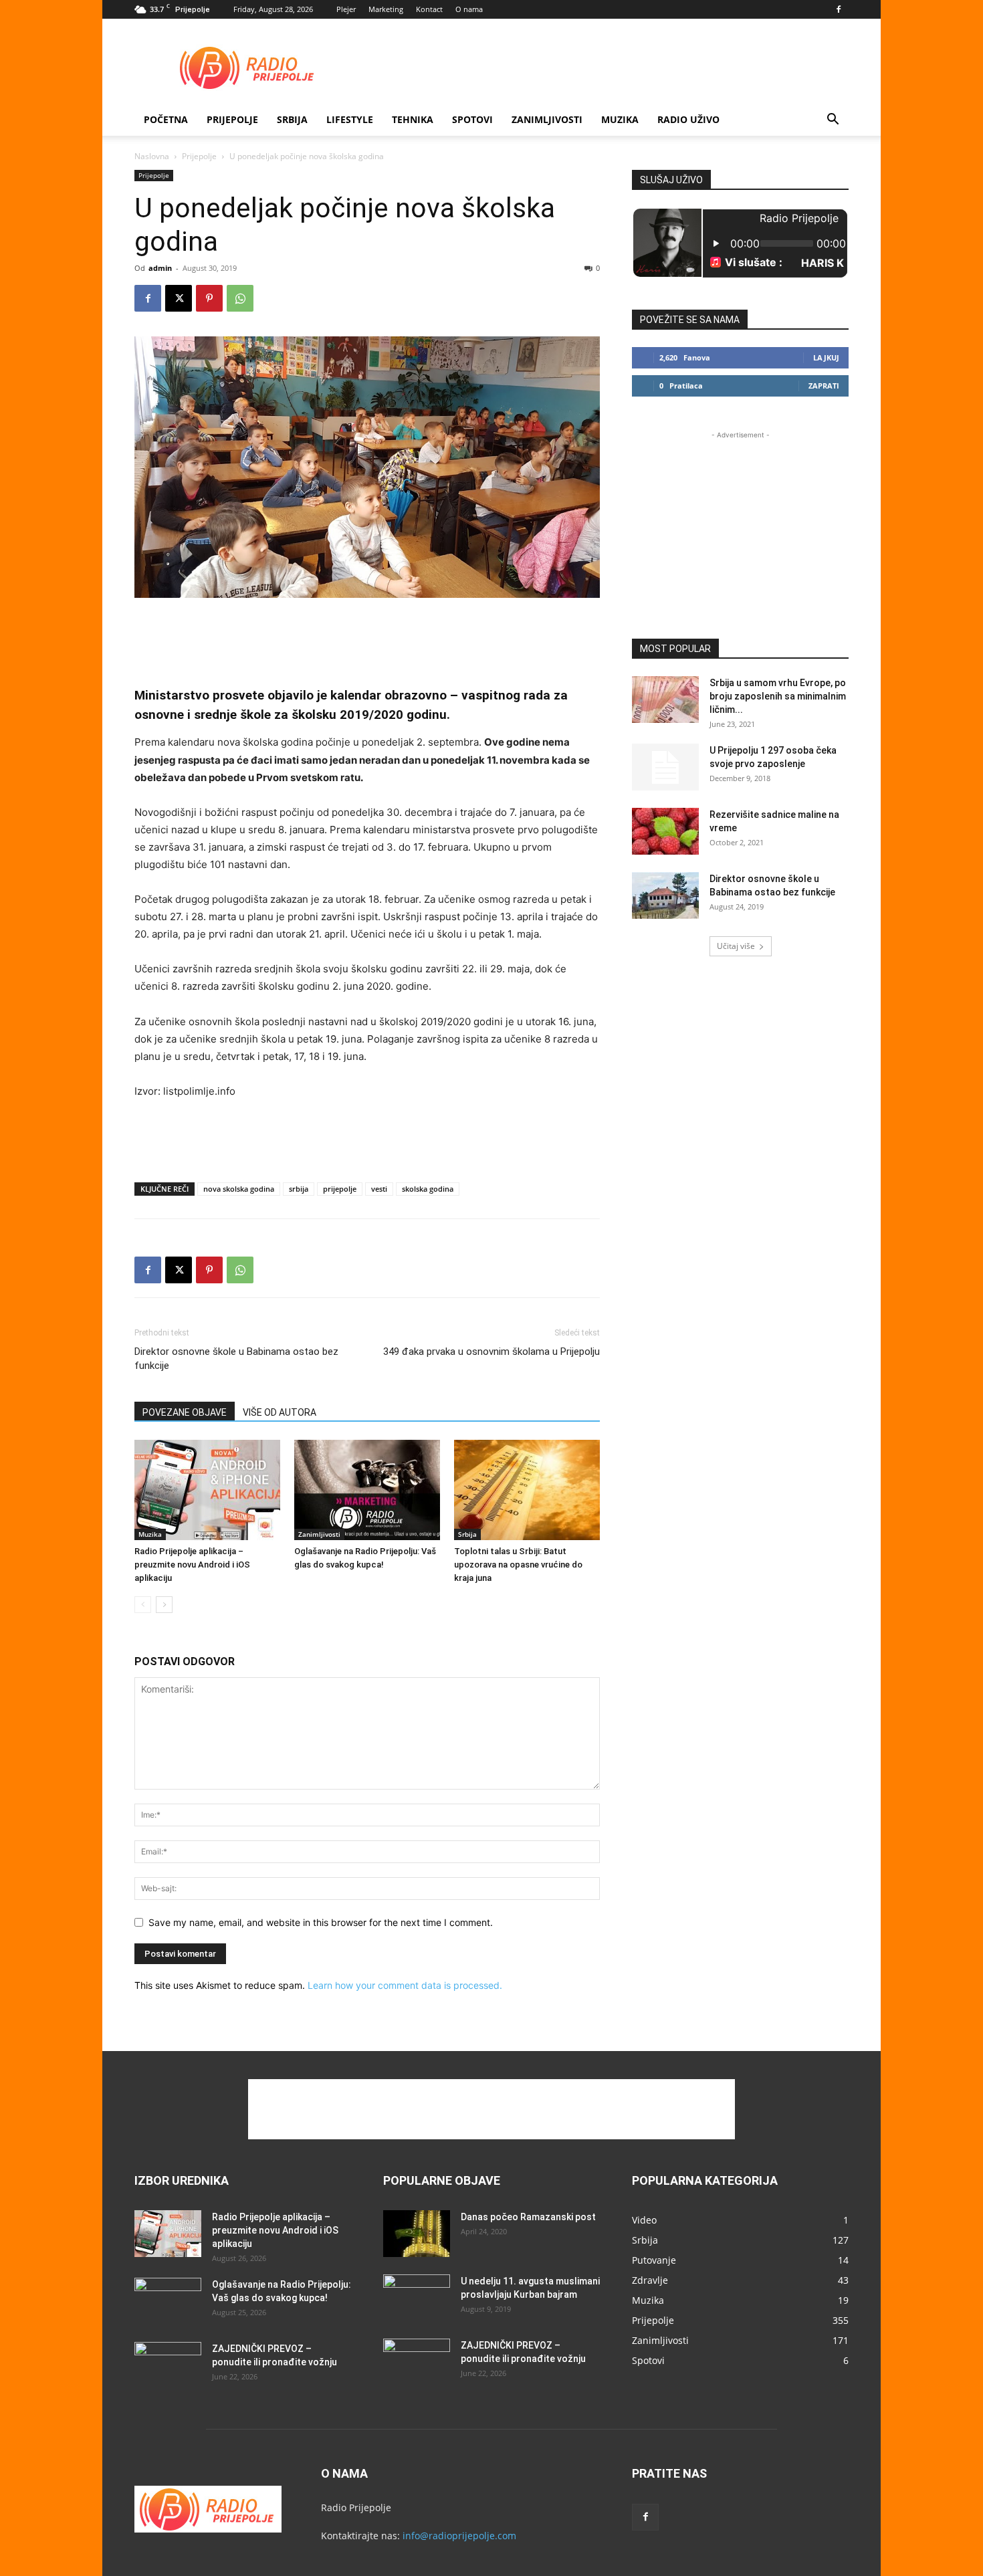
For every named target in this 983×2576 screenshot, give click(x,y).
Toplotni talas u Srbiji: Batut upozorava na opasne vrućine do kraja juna (518, 1565)
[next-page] (164, 1605)
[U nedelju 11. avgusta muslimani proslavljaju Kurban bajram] (417, 2298)
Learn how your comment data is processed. (405, 1985)
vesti (379, 1189)
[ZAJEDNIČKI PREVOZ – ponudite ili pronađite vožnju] (168, 2365)
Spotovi (472, 119)
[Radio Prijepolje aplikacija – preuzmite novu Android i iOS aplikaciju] (207, 1490)
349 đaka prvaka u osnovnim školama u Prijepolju (491, 1352)
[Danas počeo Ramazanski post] (417, 2234)
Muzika (620, 119)
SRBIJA (292, 119)
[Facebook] (839, 9)
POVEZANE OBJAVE (185, 1412)
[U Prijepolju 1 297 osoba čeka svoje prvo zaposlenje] (665, 767)
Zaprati (824, 386)
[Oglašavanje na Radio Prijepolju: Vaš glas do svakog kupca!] (367, 1490)
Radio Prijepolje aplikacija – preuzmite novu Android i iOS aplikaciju (192, 1565)
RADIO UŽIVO (688, 119)
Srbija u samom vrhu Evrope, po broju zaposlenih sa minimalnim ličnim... (778, 696)
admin (160, 268)
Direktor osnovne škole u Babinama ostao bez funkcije (236, 1359)
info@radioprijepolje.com (459, 2536)
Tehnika (413, 119)
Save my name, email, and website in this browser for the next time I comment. (321, 1922)
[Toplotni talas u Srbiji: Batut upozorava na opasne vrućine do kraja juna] (527, 1490)
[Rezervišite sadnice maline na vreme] (665, 831)
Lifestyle (350, 119)
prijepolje (340, 1189)
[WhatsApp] (240, 298)
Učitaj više (736, 946)
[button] (833, 121)
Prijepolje (232, 119)
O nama (469, 9)
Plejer (346, 9)
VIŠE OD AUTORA (280, 1412)
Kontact (429, 9)
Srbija (467, 1534)
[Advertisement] (605, 68)
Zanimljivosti (547, 119)
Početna (166, 119)
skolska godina (428, 1189)
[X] (179, 298)
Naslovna (152, 156)
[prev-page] (143, 1605)
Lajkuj (826, 357)
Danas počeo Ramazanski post (528, 2217)
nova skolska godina (239, 1189)
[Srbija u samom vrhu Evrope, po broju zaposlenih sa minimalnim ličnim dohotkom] (665, 700)
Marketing (386, 9)
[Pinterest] (209, 298)
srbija (299, 1189)
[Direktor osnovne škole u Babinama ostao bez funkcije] (665, 895)
